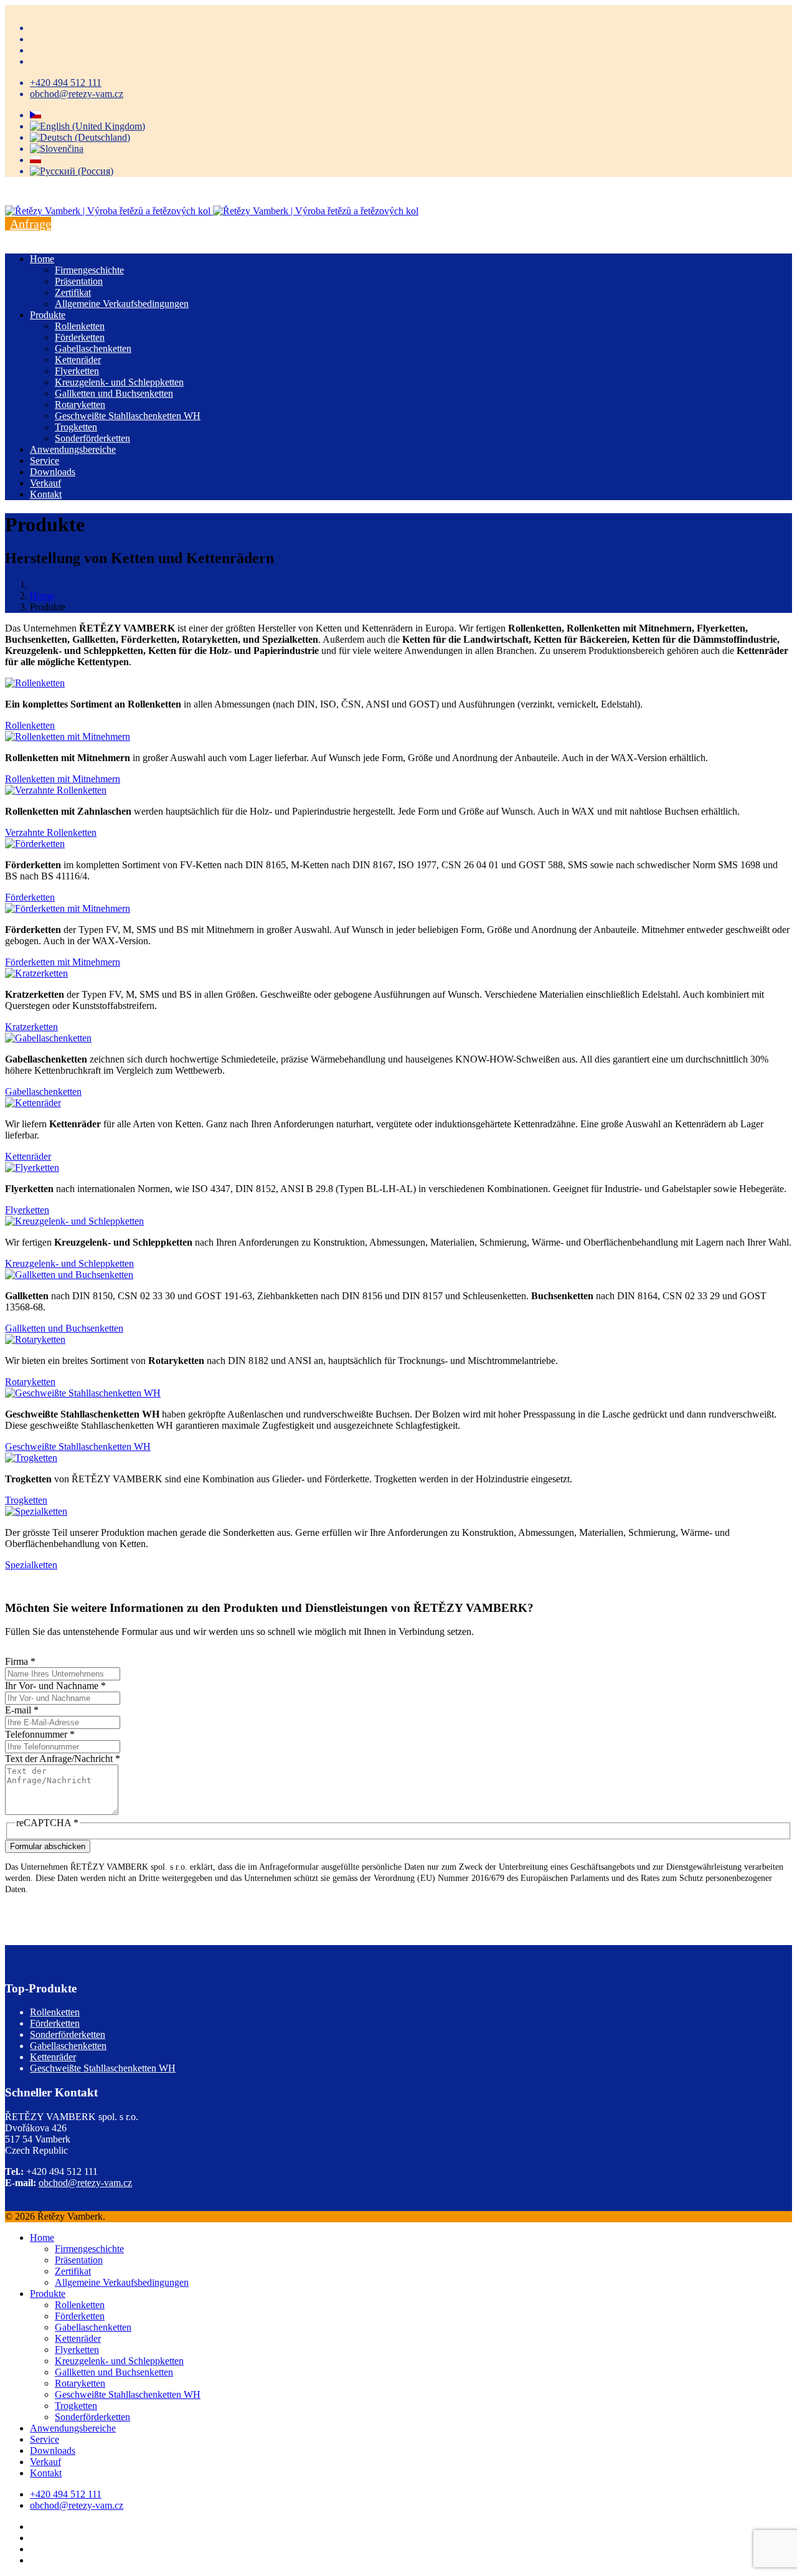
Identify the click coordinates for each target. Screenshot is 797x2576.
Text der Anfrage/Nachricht (63, 1759)
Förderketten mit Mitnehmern (63, 962)
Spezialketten (31, 1565)
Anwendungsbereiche (73, 449)
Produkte (48, 315)
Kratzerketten (31, 1027)
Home (42, 259)
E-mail (22, 1710)
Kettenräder (78, 360)
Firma (20, 1661)
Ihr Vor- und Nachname (55, 1686)
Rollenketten (80, 326)
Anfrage (31, 224)
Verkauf (45, 483)
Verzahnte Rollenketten (51, 832)
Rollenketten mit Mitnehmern (63, 779)
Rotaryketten (80, 405)
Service (45, 461)
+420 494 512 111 (66, 83)
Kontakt (46, 494)
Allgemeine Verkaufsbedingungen (122, 304)
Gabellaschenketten (93, 348)
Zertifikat (73, 292)
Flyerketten (77, 371)
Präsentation (79, 281)
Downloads (53, 472)
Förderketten (80, 337)
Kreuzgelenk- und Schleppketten (119, 382)
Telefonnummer (40, 1734)
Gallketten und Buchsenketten (114, 393)
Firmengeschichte (89, 270)
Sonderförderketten (92, 438)
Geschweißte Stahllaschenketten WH (128, 416)
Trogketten (76, 427)
